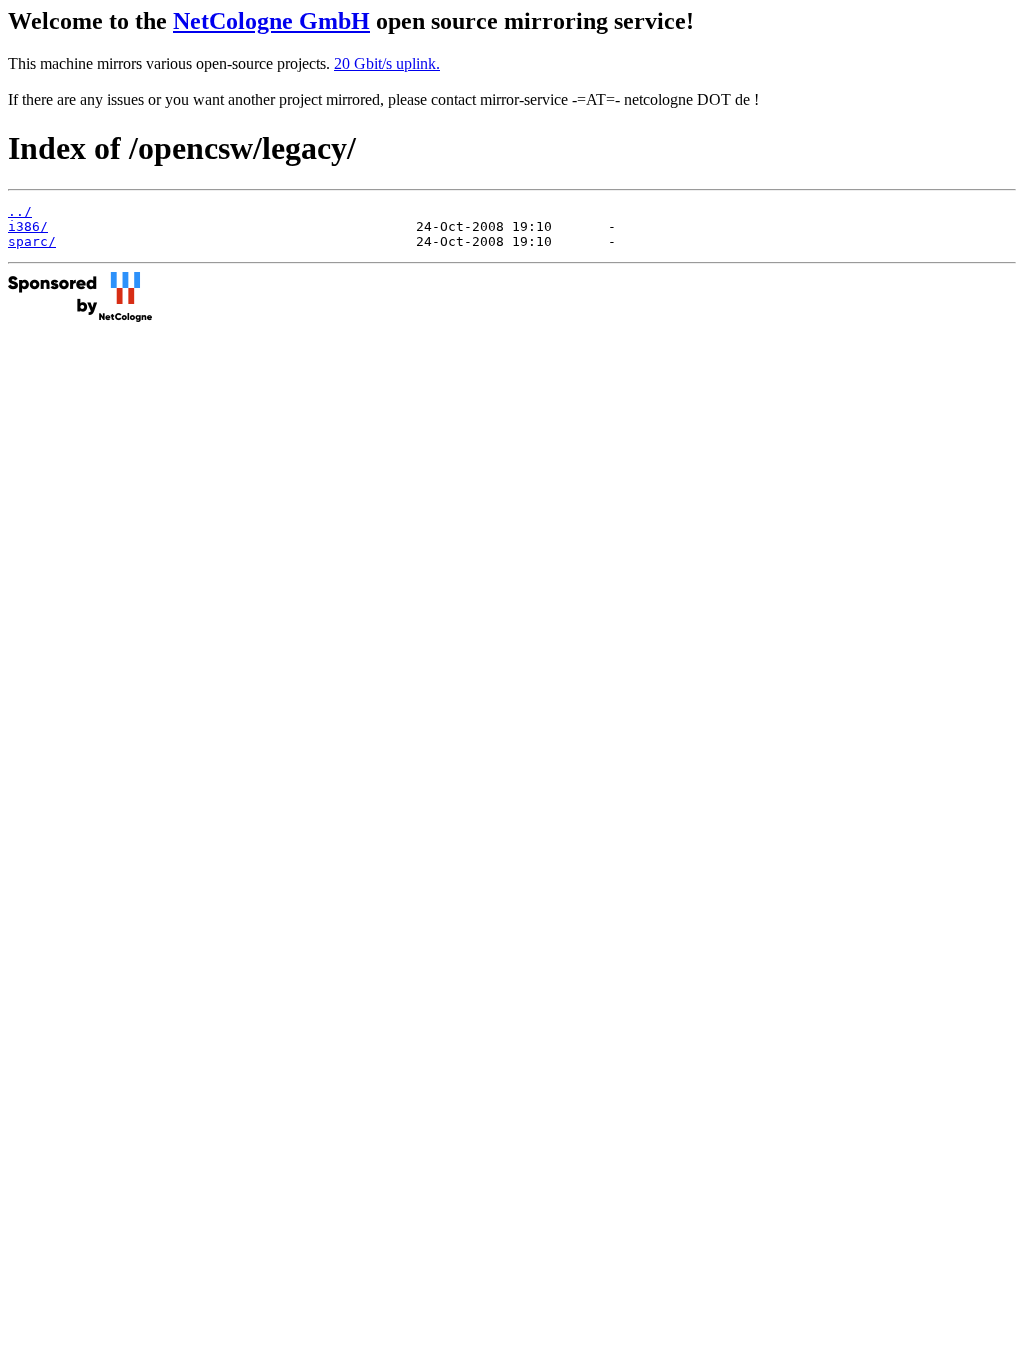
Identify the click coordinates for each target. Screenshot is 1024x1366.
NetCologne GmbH (271, 21)
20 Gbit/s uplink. (387, 63)
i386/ (28, 226)
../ (20, 211)
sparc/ (32, 241)
